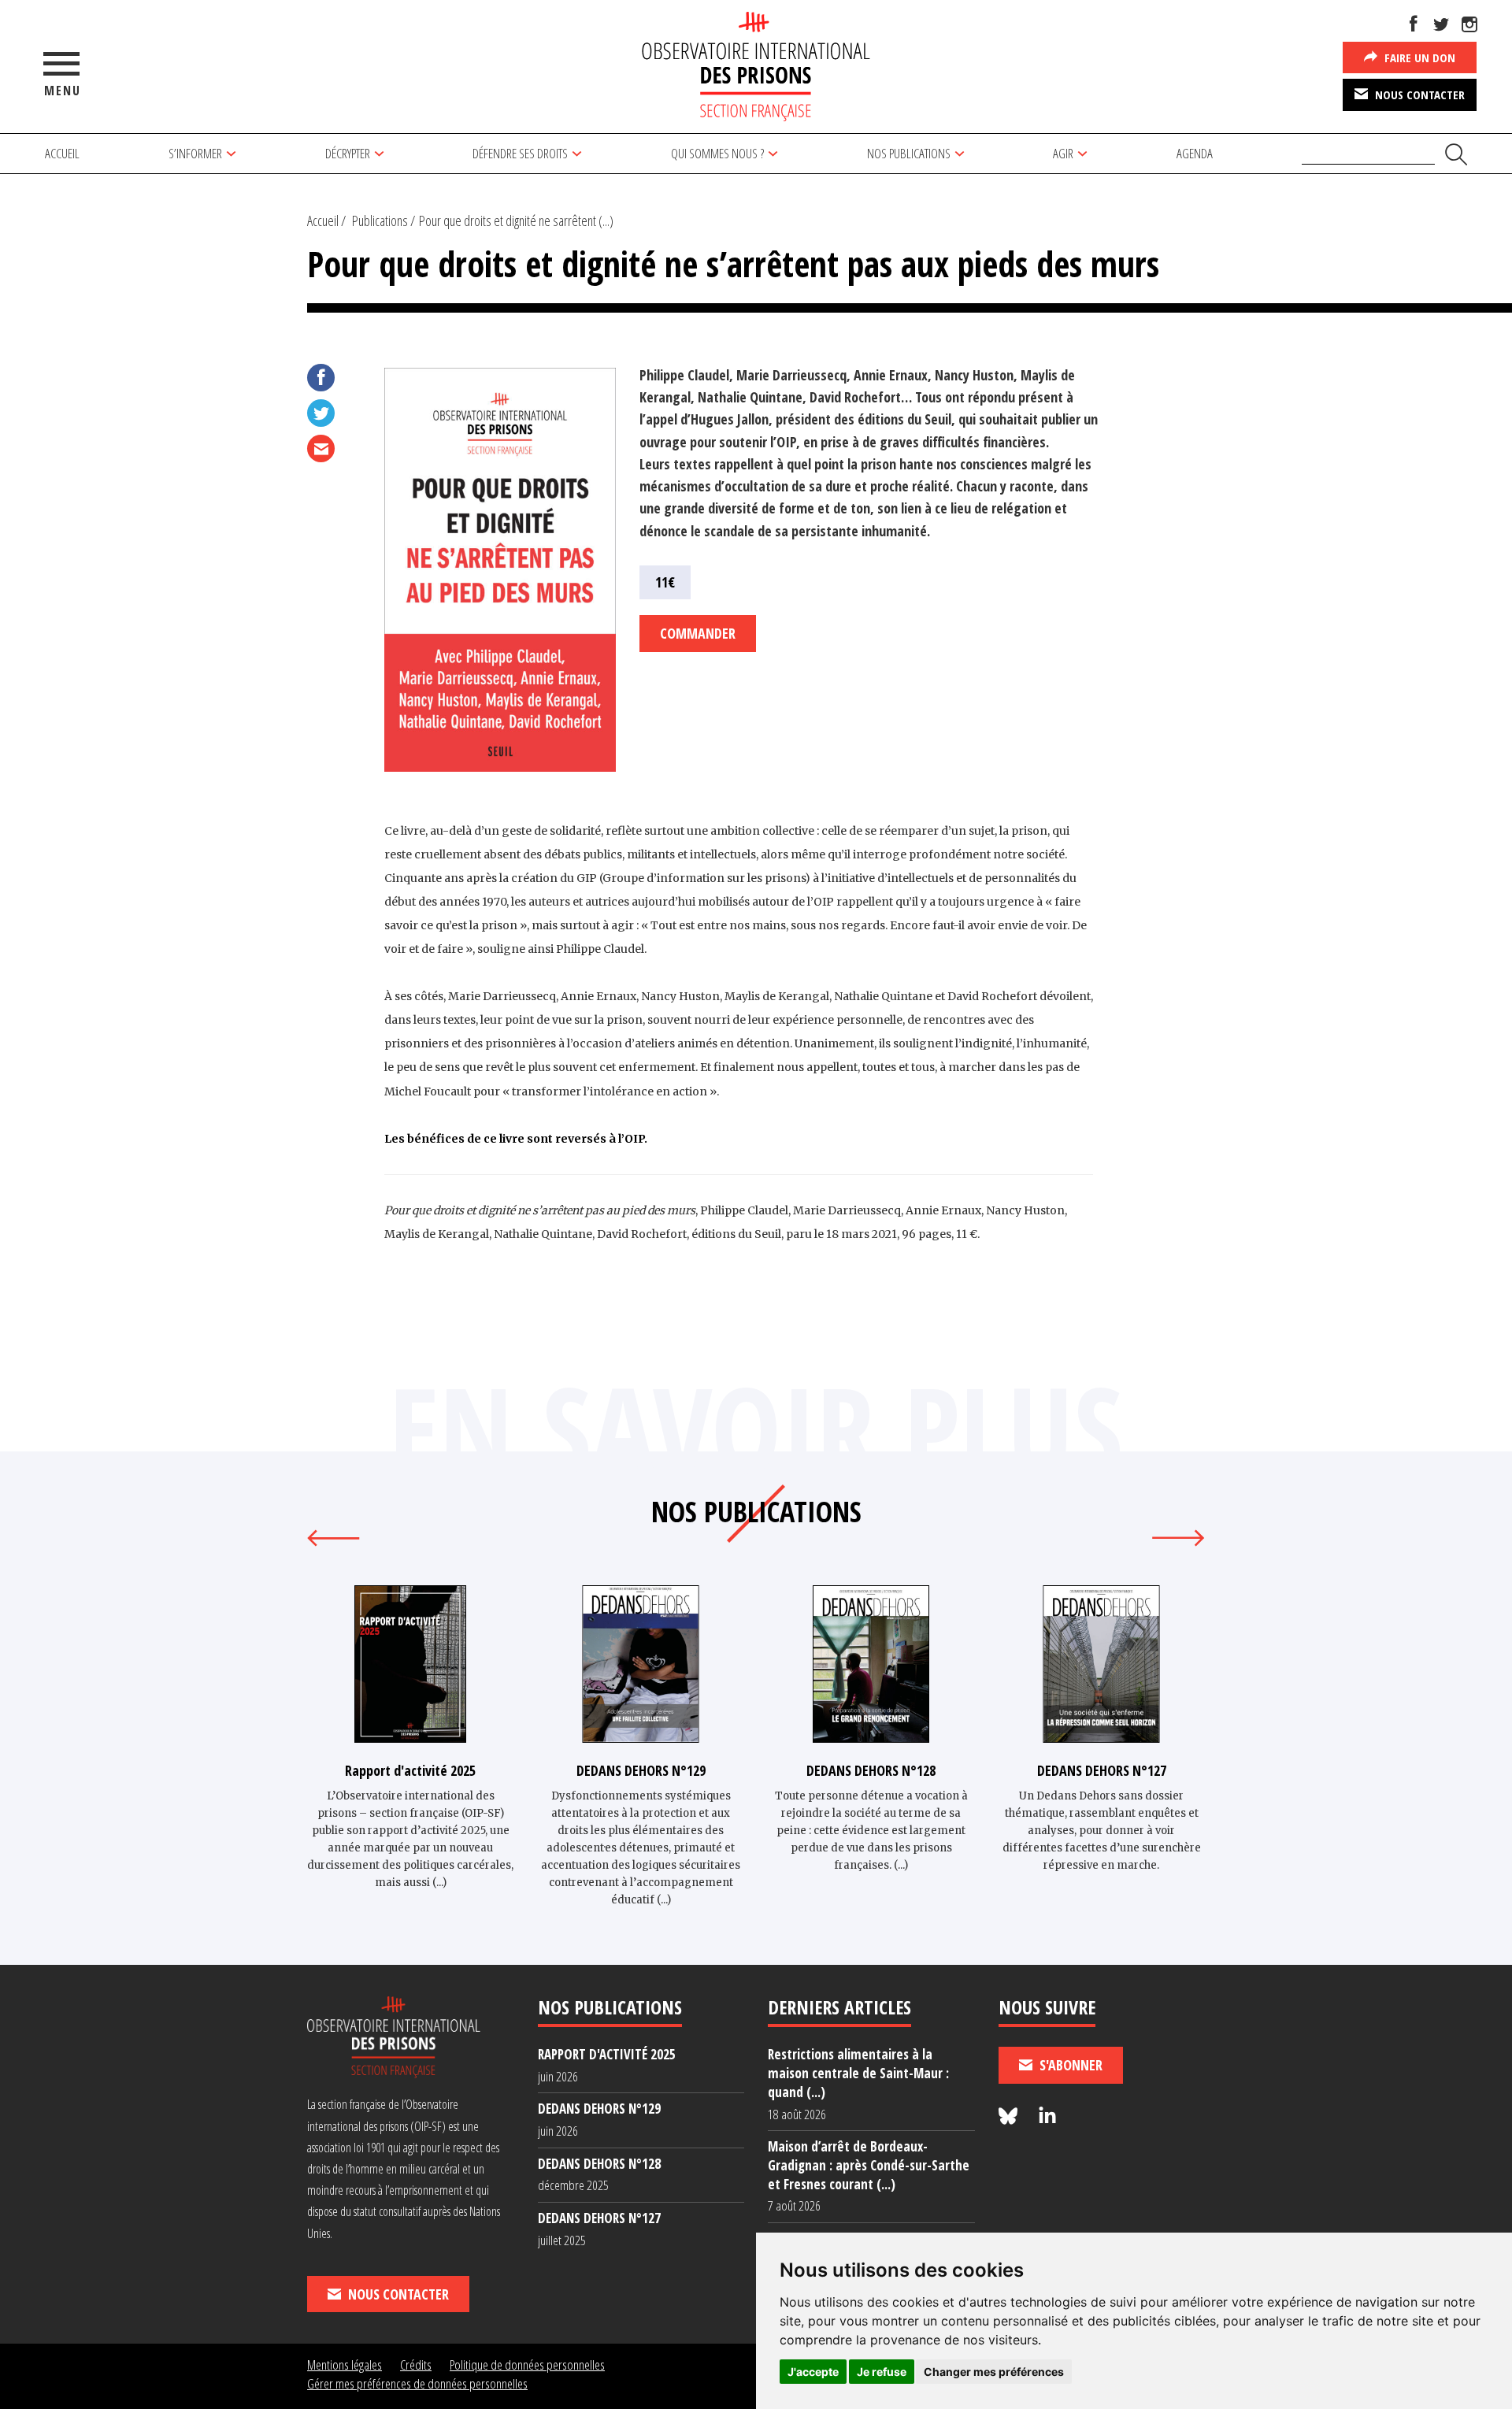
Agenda (1195, 153)
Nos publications (909, 153)
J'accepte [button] (813, 2372)
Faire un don (1418, 57)
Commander (698, 633)
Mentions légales (345, 2365)
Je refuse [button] (882, 2372)
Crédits (416, 2365)
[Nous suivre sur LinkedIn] (1047, 2116)
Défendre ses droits (520, 153)
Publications (380, 221)
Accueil (62, 153)
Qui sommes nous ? (717, 153)
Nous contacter (1418, 95)
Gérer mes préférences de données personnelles (417, 2383)
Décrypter (348, 153)
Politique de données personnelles (527, 2365)
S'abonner (1069, 2065)
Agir (1063, 153)
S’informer (195, 153)
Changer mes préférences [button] (994, 2372)
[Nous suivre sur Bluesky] (1010, 2116)
